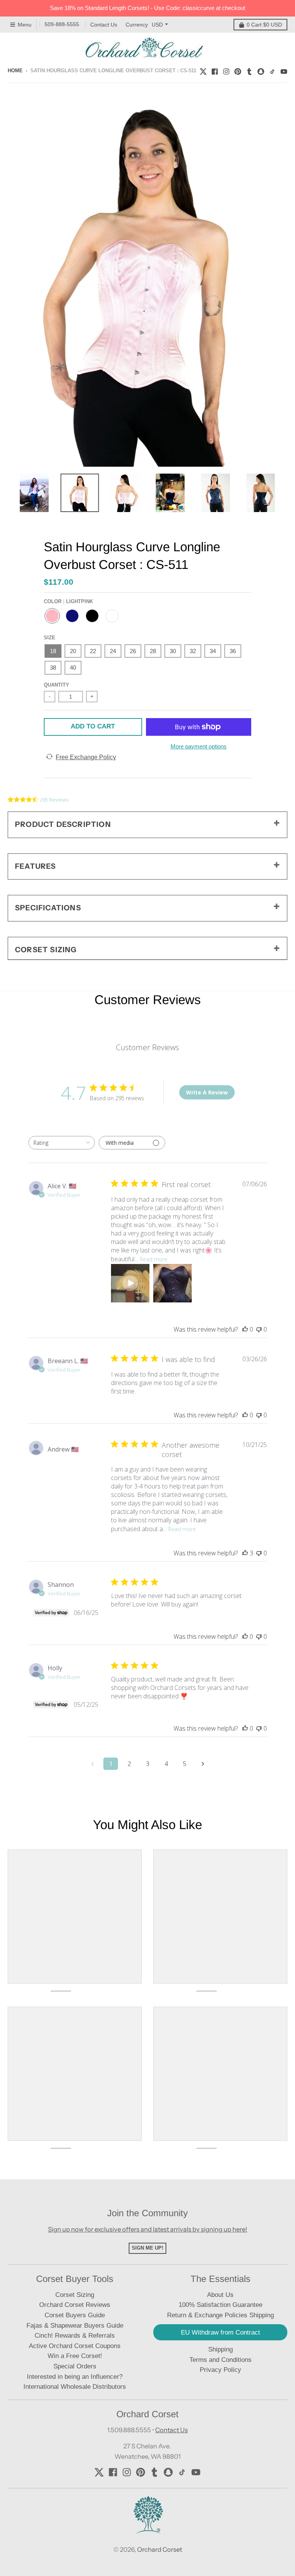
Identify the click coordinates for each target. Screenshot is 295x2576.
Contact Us (104, 25)
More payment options (199, 746)
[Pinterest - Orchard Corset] (238, 70)
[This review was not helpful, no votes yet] (259, 1329)
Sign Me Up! (147, 2248)
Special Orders (75, 2366)
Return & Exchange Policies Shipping (220, 2315)
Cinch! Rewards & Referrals (75, 2336)
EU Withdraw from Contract (220, 2332)
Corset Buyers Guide (75, 2315)
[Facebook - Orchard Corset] (215, 70)
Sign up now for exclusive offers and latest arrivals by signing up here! (148, 2229)
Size (50, 638)
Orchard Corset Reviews (75, 2305)
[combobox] (62, 1143)
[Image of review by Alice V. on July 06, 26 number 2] (172, 1283)
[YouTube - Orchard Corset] (284, 70)
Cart (264, 25)
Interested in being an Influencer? (75, 2377)
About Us (220, 2295)
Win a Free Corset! (75, 2356)
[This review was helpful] (245, 1553)
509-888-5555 (62, 24)
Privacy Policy (220, 2370)
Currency (137, 25)
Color (68, 601)
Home (15, 71)
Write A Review (207, 1092)
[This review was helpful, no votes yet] (245, 1329)
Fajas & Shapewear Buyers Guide (75, 2326)
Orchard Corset (160, 2549)
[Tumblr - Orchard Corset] (249, 70)
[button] (130, 1283)
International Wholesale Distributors (75, 2387)
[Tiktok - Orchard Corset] (272, 70)
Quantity (56, 685)
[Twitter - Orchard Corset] (203, 70)
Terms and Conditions (220, 2360)
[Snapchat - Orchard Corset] (261, 70)
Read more (154, 1259)
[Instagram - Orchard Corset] (226, 70)
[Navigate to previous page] (92, 1764)
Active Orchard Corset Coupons (75, 2346)
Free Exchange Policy (86, 757)
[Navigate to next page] (203, 1764)
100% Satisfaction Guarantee (220, 2305)
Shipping (220, 2349)
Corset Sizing (75, 2295)
